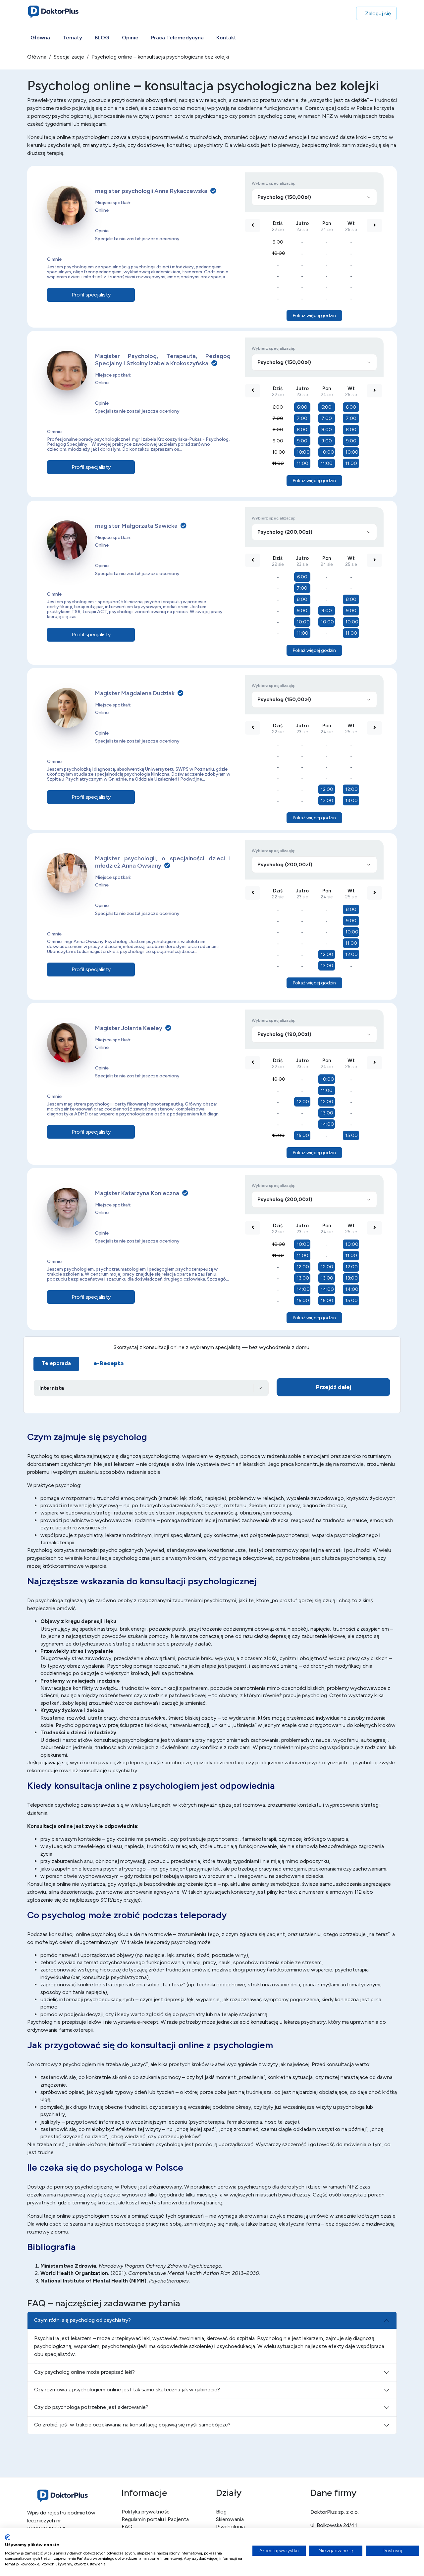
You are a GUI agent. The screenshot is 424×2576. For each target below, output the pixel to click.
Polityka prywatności (146, 2512)
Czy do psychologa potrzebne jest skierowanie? (91, 2407)
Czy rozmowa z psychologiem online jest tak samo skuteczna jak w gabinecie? (127, 2390)
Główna (40, 38)
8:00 (278, 430)
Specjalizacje (69, 57)
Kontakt (226, 38)
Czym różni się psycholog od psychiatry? (82, 2320)
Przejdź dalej (334, 1387)
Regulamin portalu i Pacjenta (155, 2519)
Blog (221, 2512)
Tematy (72, 38)
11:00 (278, 463)
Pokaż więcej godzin (314, 316)
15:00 (278, 1135)
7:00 (278, 418)
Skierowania (230, 2519)
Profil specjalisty (91, 295)
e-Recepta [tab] (108, 1363)
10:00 (279, 253)
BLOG (102, 38)
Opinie (130, 38)
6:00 (278, 407)
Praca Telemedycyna (177, 38)
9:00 (278, 242)
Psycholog (40, 1550)
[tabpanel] (212, 1389)
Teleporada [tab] (56, 1363)
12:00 (327, 789)
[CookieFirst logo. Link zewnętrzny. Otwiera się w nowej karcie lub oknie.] (7, 2537)
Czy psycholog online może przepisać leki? (84, 2372)
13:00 (327, 801)
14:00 (327, 1124)
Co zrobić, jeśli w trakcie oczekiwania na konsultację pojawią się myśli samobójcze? (132, 2425)
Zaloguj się (378, 13)
